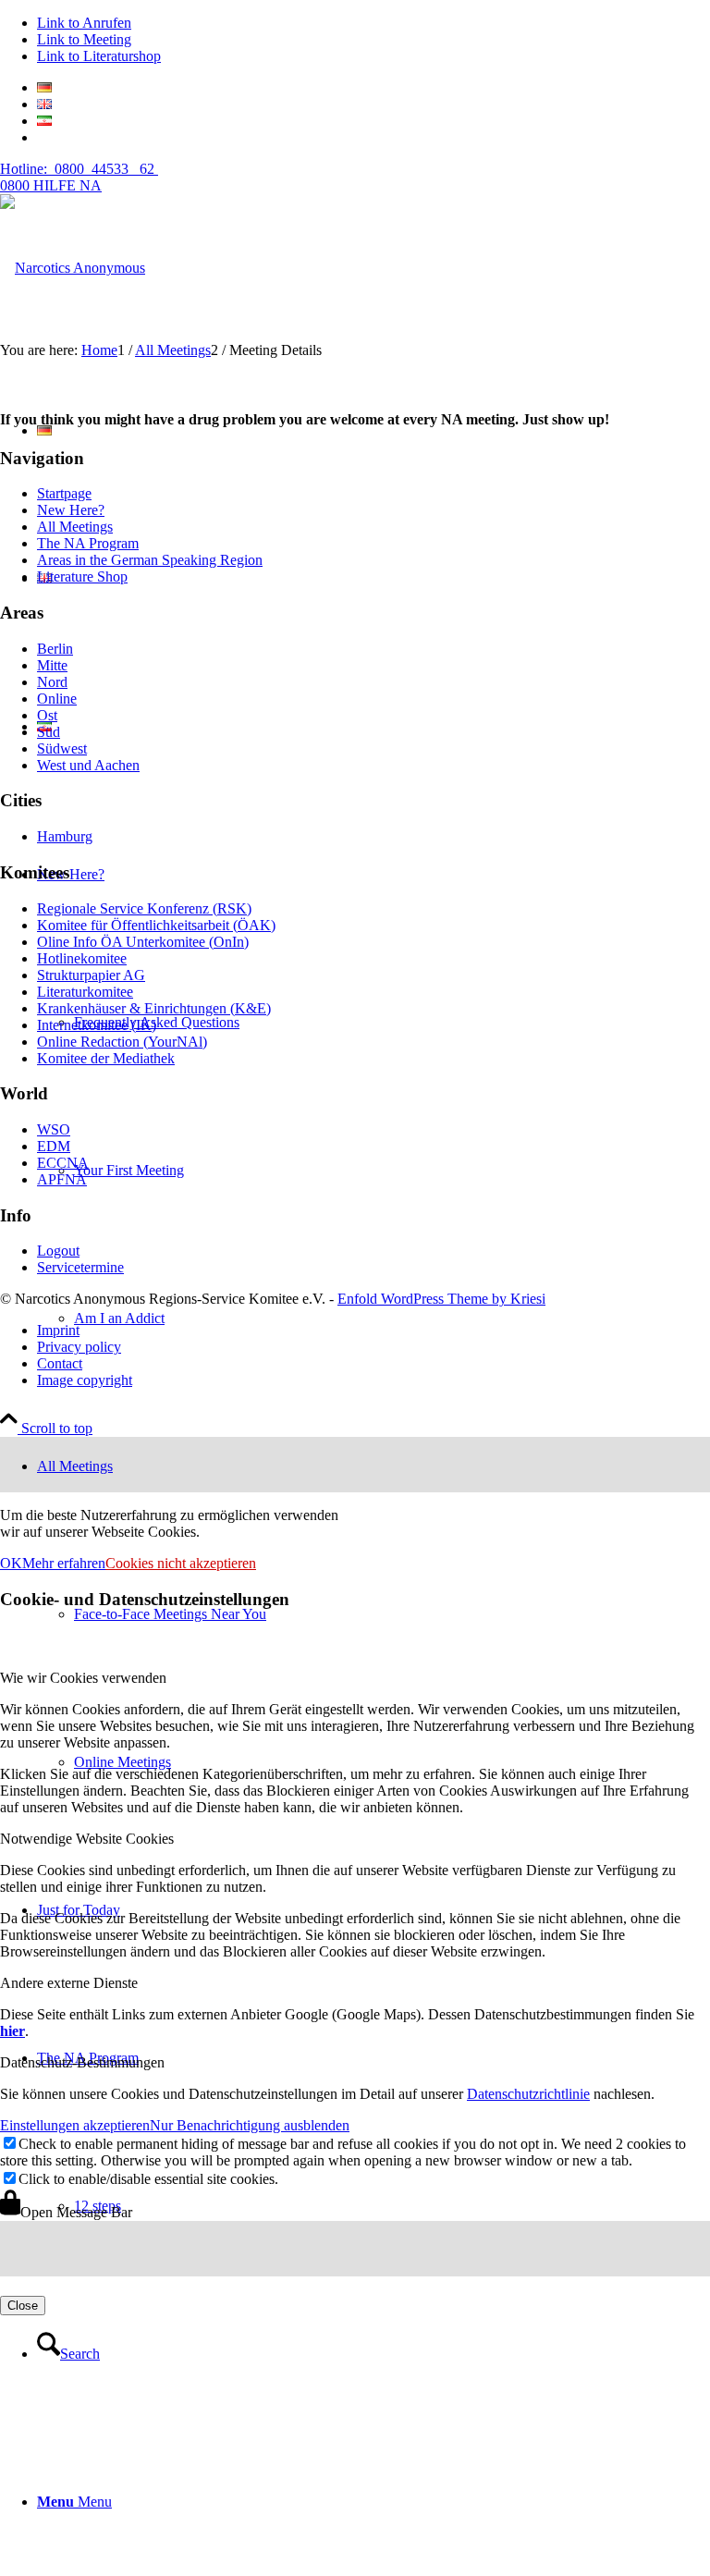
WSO (54, 1129)
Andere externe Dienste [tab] (69, 1983)
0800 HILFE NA (79, 177)
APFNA (62, 1179)
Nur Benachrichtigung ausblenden (250, 2125)
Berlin (55, 649)
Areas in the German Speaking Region (150, 560)
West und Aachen (88, 765)
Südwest (62, 748)
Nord (52, 682)
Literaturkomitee (85, 992)
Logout (58, 1251)
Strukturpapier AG (91, 975)
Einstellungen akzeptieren (75, 2125)
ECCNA (63, 1163)
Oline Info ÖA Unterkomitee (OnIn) (143, 942)
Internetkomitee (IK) (97, 1025)
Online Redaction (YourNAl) (122, 1042)
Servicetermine (80, 1267)
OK (11, 1563)
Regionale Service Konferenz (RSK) (144, 908)
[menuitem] (373, 2354)
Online (57, 699)
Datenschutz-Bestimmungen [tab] (82, 2062)
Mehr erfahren (64, 1563)
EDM (54, 1146)
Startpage (64, 493)
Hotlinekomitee (82, 958)
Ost (47, 715)
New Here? (71, 510)
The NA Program (88, 543)
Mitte (52, 665)
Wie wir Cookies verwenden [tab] (83, 1678)
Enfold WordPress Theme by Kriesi (441, 1299)
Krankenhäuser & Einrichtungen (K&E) (154, 1008)
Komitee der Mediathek (106, 1058)
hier (12, 2031)
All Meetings (75, 527)
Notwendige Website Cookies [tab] (87, 1839)
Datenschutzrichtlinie (528, 2094)
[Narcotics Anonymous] (73, 268)
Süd (49, 732)
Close (23, 2306)
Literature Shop (82, 577)
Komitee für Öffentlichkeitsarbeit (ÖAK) (156, 925)
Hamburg (65, 836)
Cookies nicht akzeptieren (181, 1563)
